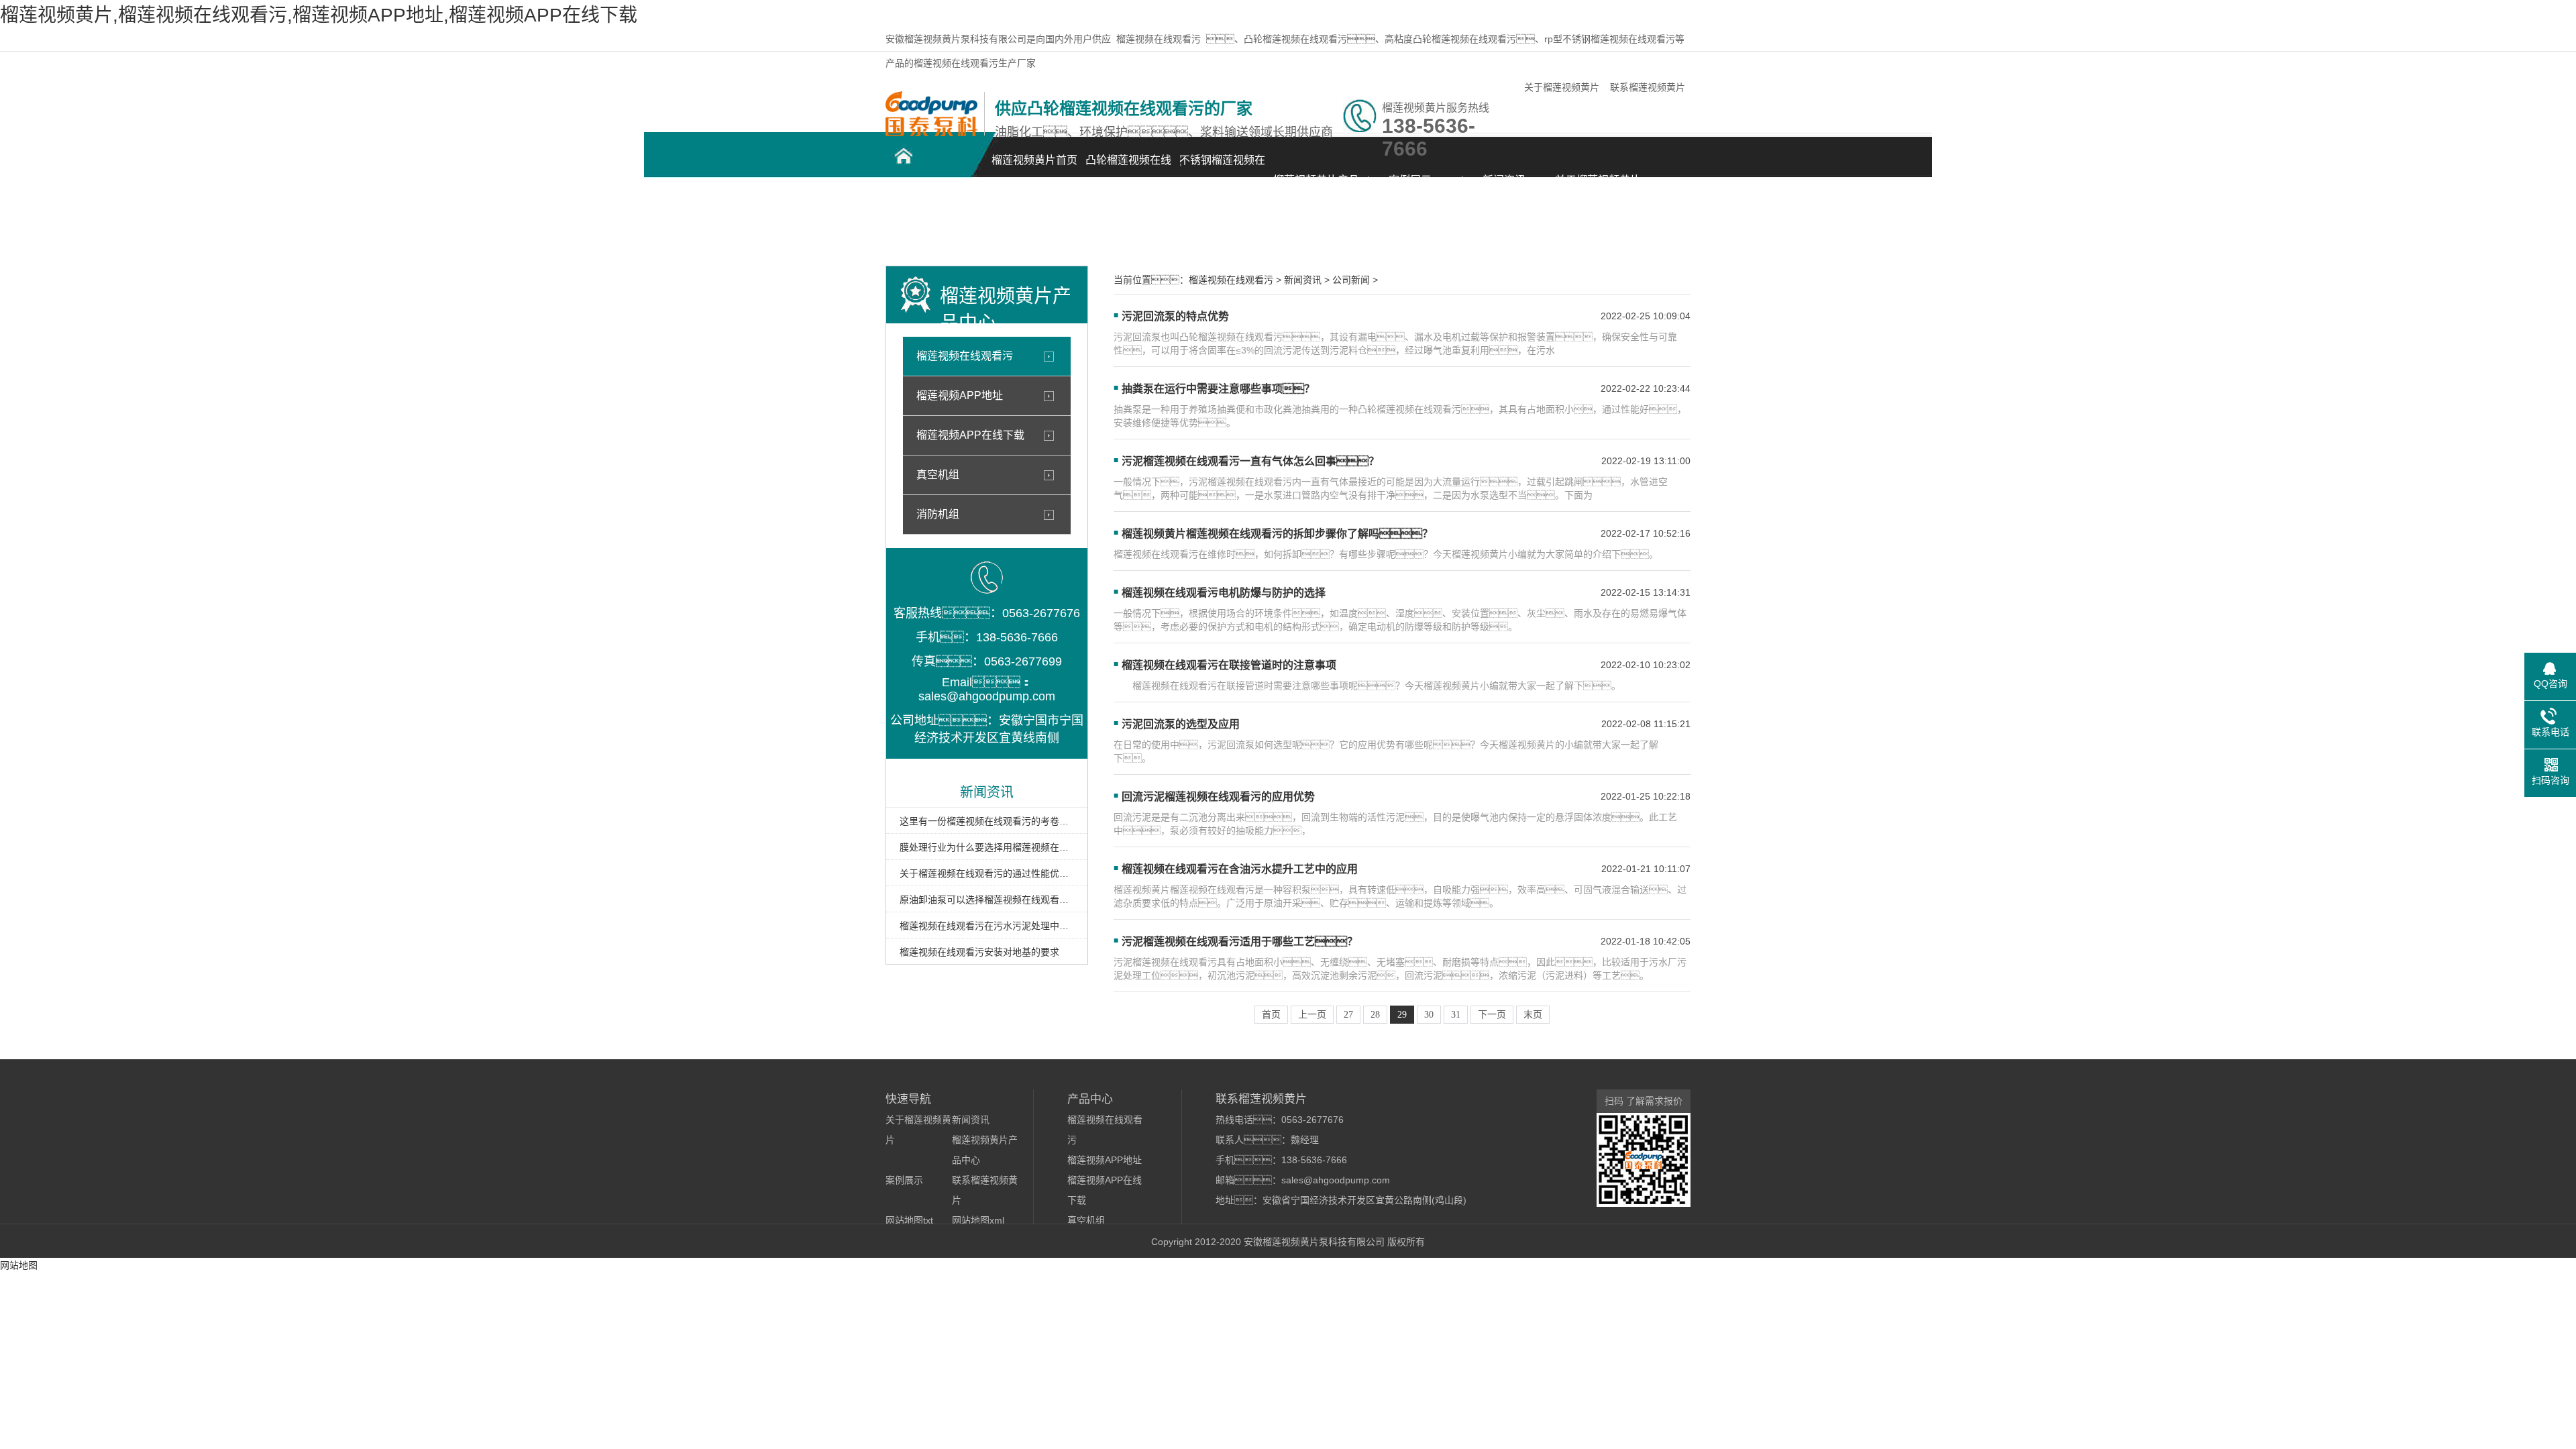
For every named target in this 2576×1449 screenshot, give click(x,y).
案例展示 (1410, 180)
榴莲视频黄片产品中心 (1316, 187)
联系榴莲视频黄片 (1648, 87)
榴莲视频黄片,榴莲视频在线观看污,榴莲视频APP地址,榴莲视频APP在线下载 (319, 15)
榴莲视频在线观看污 (1159, 39)
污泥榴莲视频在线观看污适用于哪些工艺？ (1240, 942)
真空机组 (938, 475)
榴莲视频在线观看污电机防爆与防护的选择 (1224, 593)
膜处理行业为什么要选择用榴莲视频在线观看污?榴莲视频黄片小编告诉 (987, 847)
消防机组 (938, 514)
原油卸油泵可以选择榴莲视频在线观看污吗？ (987, 900)
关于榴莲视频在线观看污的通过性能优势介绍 (987, 873)
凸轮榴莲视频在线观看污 (1128, 167)
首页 (1271, 1015)
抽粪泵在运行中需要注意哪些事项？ (1218, 389)
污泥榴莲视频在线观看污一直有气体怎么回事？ (1250, 461)
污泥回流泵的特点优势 (1175, 316)
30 (1429, 1015)
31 (1456, 1015)
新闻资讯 (1504, 180)
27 (1348, 1015)
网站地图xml (978, 1220)
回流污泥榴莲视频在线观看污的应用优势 (1218, 797)
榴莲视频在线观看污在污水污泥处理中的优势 (987, 926)
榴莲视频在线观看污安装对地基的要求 (979, 952)
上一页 (1312, 1015)
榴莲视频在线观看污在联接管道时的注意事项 (1229, 665)
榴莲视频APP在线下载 (970, 435)
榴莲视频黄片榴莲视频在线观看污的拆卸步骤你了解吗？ (1277, 534)
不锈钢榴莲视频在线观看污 (1222, 167)
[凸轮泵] (931, 133)
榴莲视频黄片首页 (1034, 160)
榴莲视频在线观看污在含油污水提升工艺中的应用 (1240, 869)
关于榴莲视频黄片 (1562, 87)
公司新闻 (1351, 280)
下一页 (1492, 1015)
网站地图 (19, 1265)
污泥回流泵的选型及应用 (1181, 724)
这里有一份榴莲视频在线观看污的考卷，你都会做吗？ (987, 821)
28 (1375, 1015)
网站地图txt (909, 1220)
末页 (1533, 1015)
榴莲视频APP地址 (960, 395)
